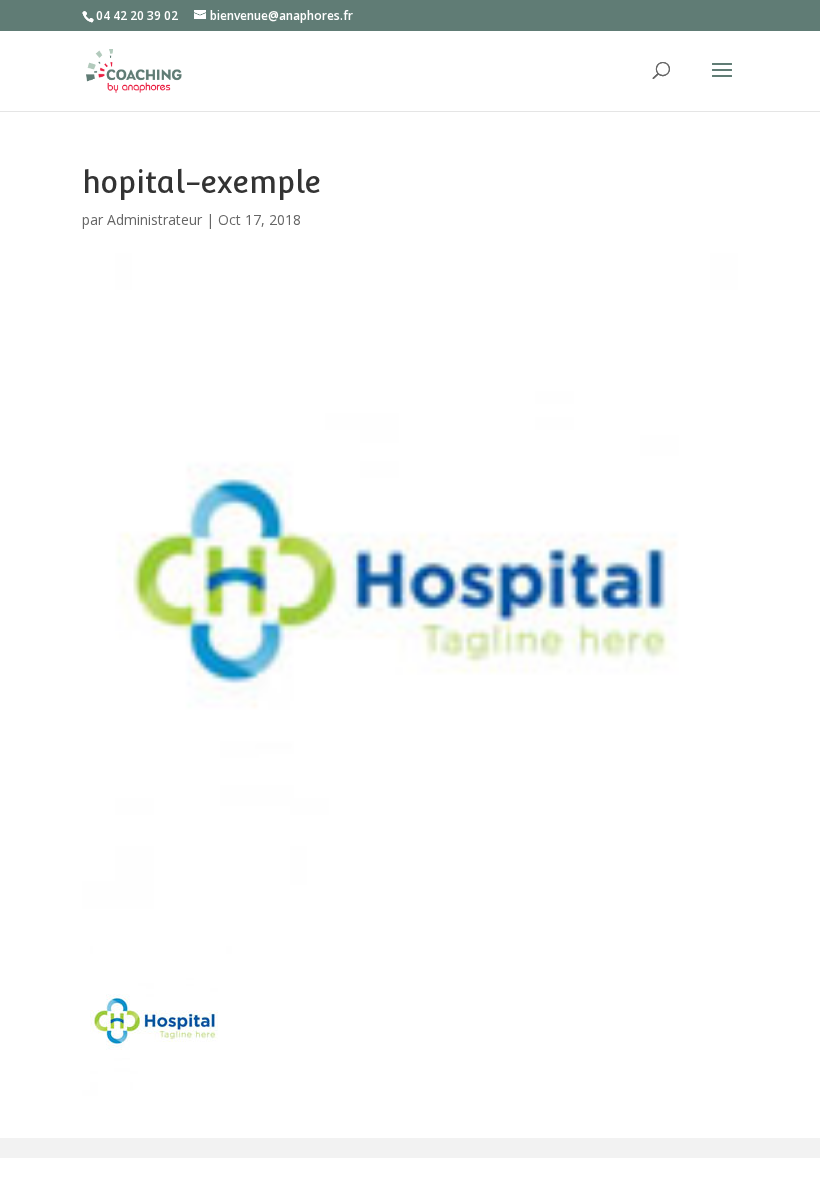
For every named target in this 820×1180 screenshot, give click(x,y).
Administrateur (154, 219)
